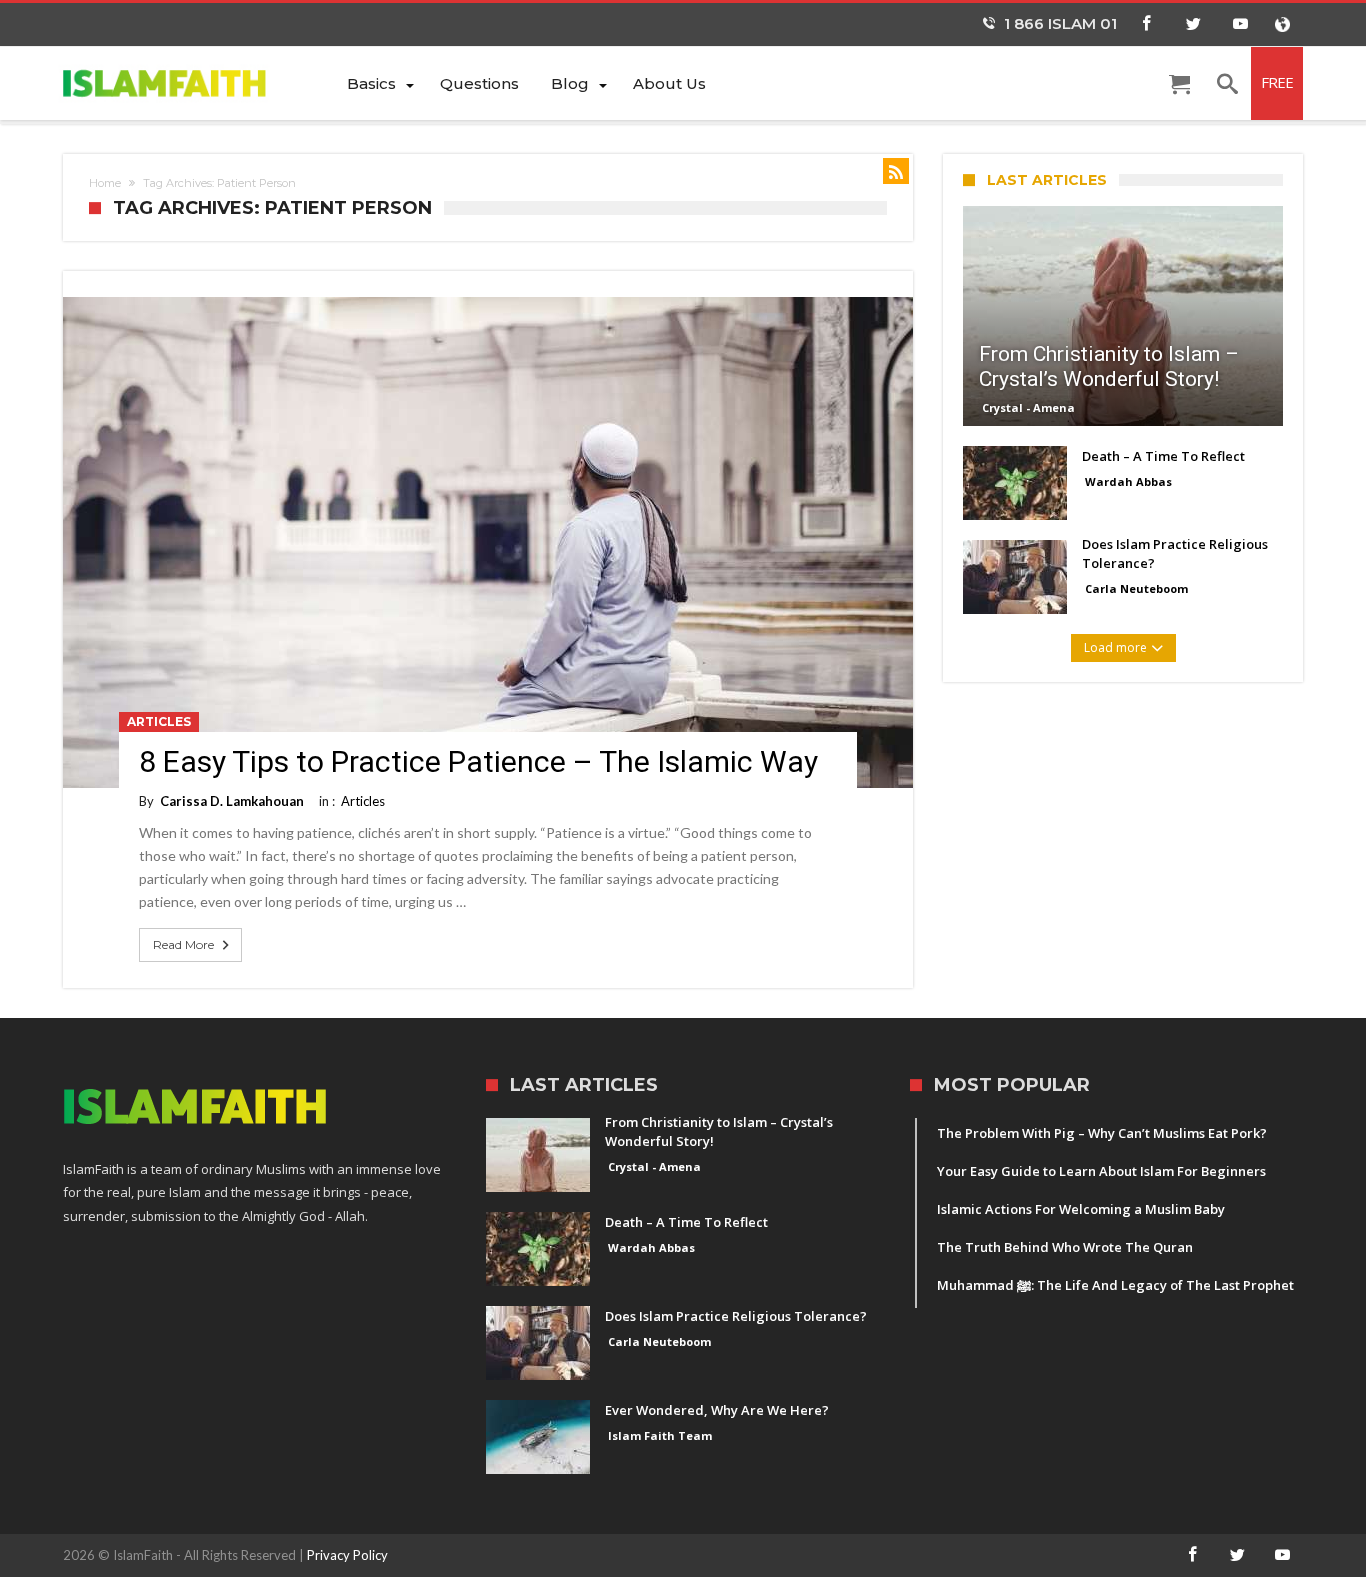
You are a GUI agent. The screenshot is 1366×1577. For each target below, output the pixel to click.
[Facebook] (1146, 24)
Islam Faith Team (660, 1435)
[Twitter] (1193, 24)
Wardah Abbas (1128, 481)
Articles (159, 721)
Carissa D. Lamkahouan (232, 801)
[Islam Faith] (197, 82)
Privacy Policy (347, 1555)
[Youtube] (1240, 24)
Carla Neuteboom (1136, 588)
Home (105, 183)
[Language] (1282, 24)
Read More (183, 944)
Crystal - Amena (1028, 407)
